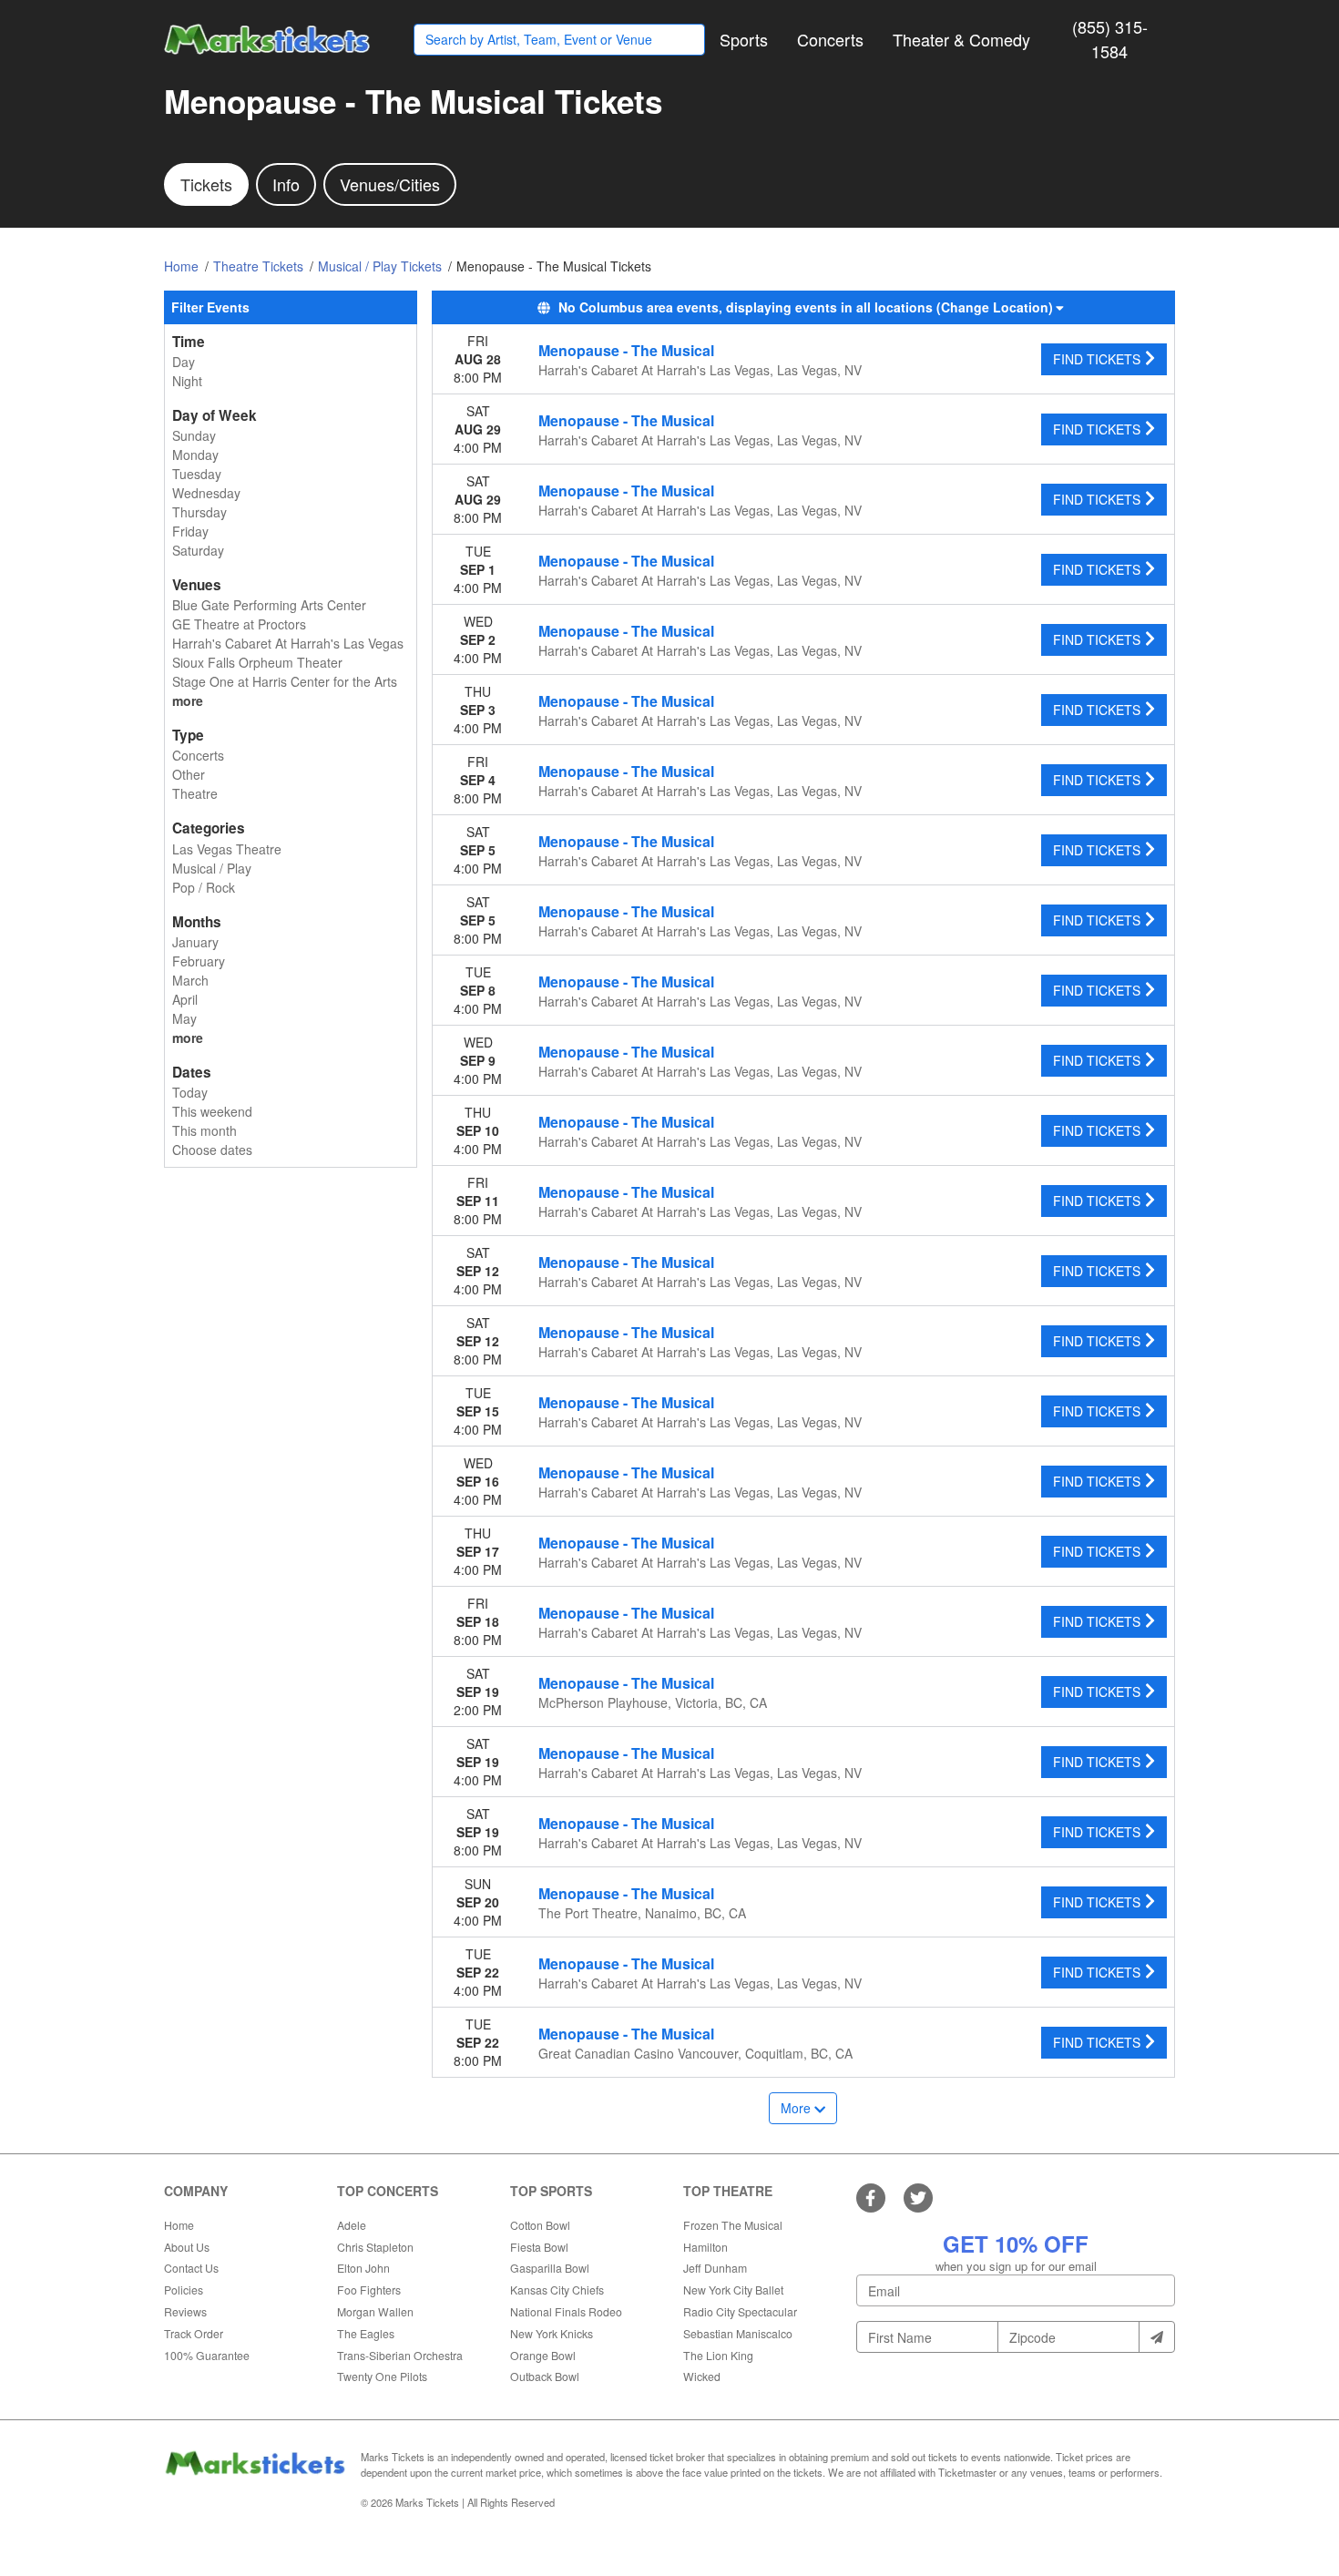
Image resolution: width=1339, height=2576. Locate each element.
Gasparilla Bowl (550, 2268)
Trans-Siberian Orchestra (400, 2355)
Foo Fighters (369, 2290)
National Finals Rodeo (566, 2311)
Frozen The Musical (733, 2225)
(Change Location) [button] (995, 307)
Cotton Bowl (540, 2225)
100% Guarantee (207, 2355)
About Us (187, 2247)
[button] (744, 40)
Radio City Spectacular (740, 2311)
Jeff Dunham (715, 2268)
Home (179, 2225)
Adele (352, 2225)
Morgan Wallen (375, 2311)
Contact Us (191, 2268)
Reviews (185, 2311)
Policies (184, 2290)
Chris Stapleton (375, 2247)
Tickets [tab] (206, 184)
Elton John (363, 2268)
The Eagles (366, 2333)
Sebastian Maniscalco (738, 2333)
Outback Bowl (545, 2376)
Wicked (702, 2376)
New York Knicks (552, 2333)
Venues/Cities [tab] (390, 184)
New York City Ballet (733, 2290)
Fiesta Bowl (539, 2247)
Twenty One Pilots (382, 2376)
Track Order (194, 2333)
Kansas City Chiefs (557, 2290)
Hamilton (705, 2247)
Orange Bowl (543, 2355)
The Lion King (718, 2355)
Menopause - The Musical (626, 350)
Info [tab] (286, 184)
